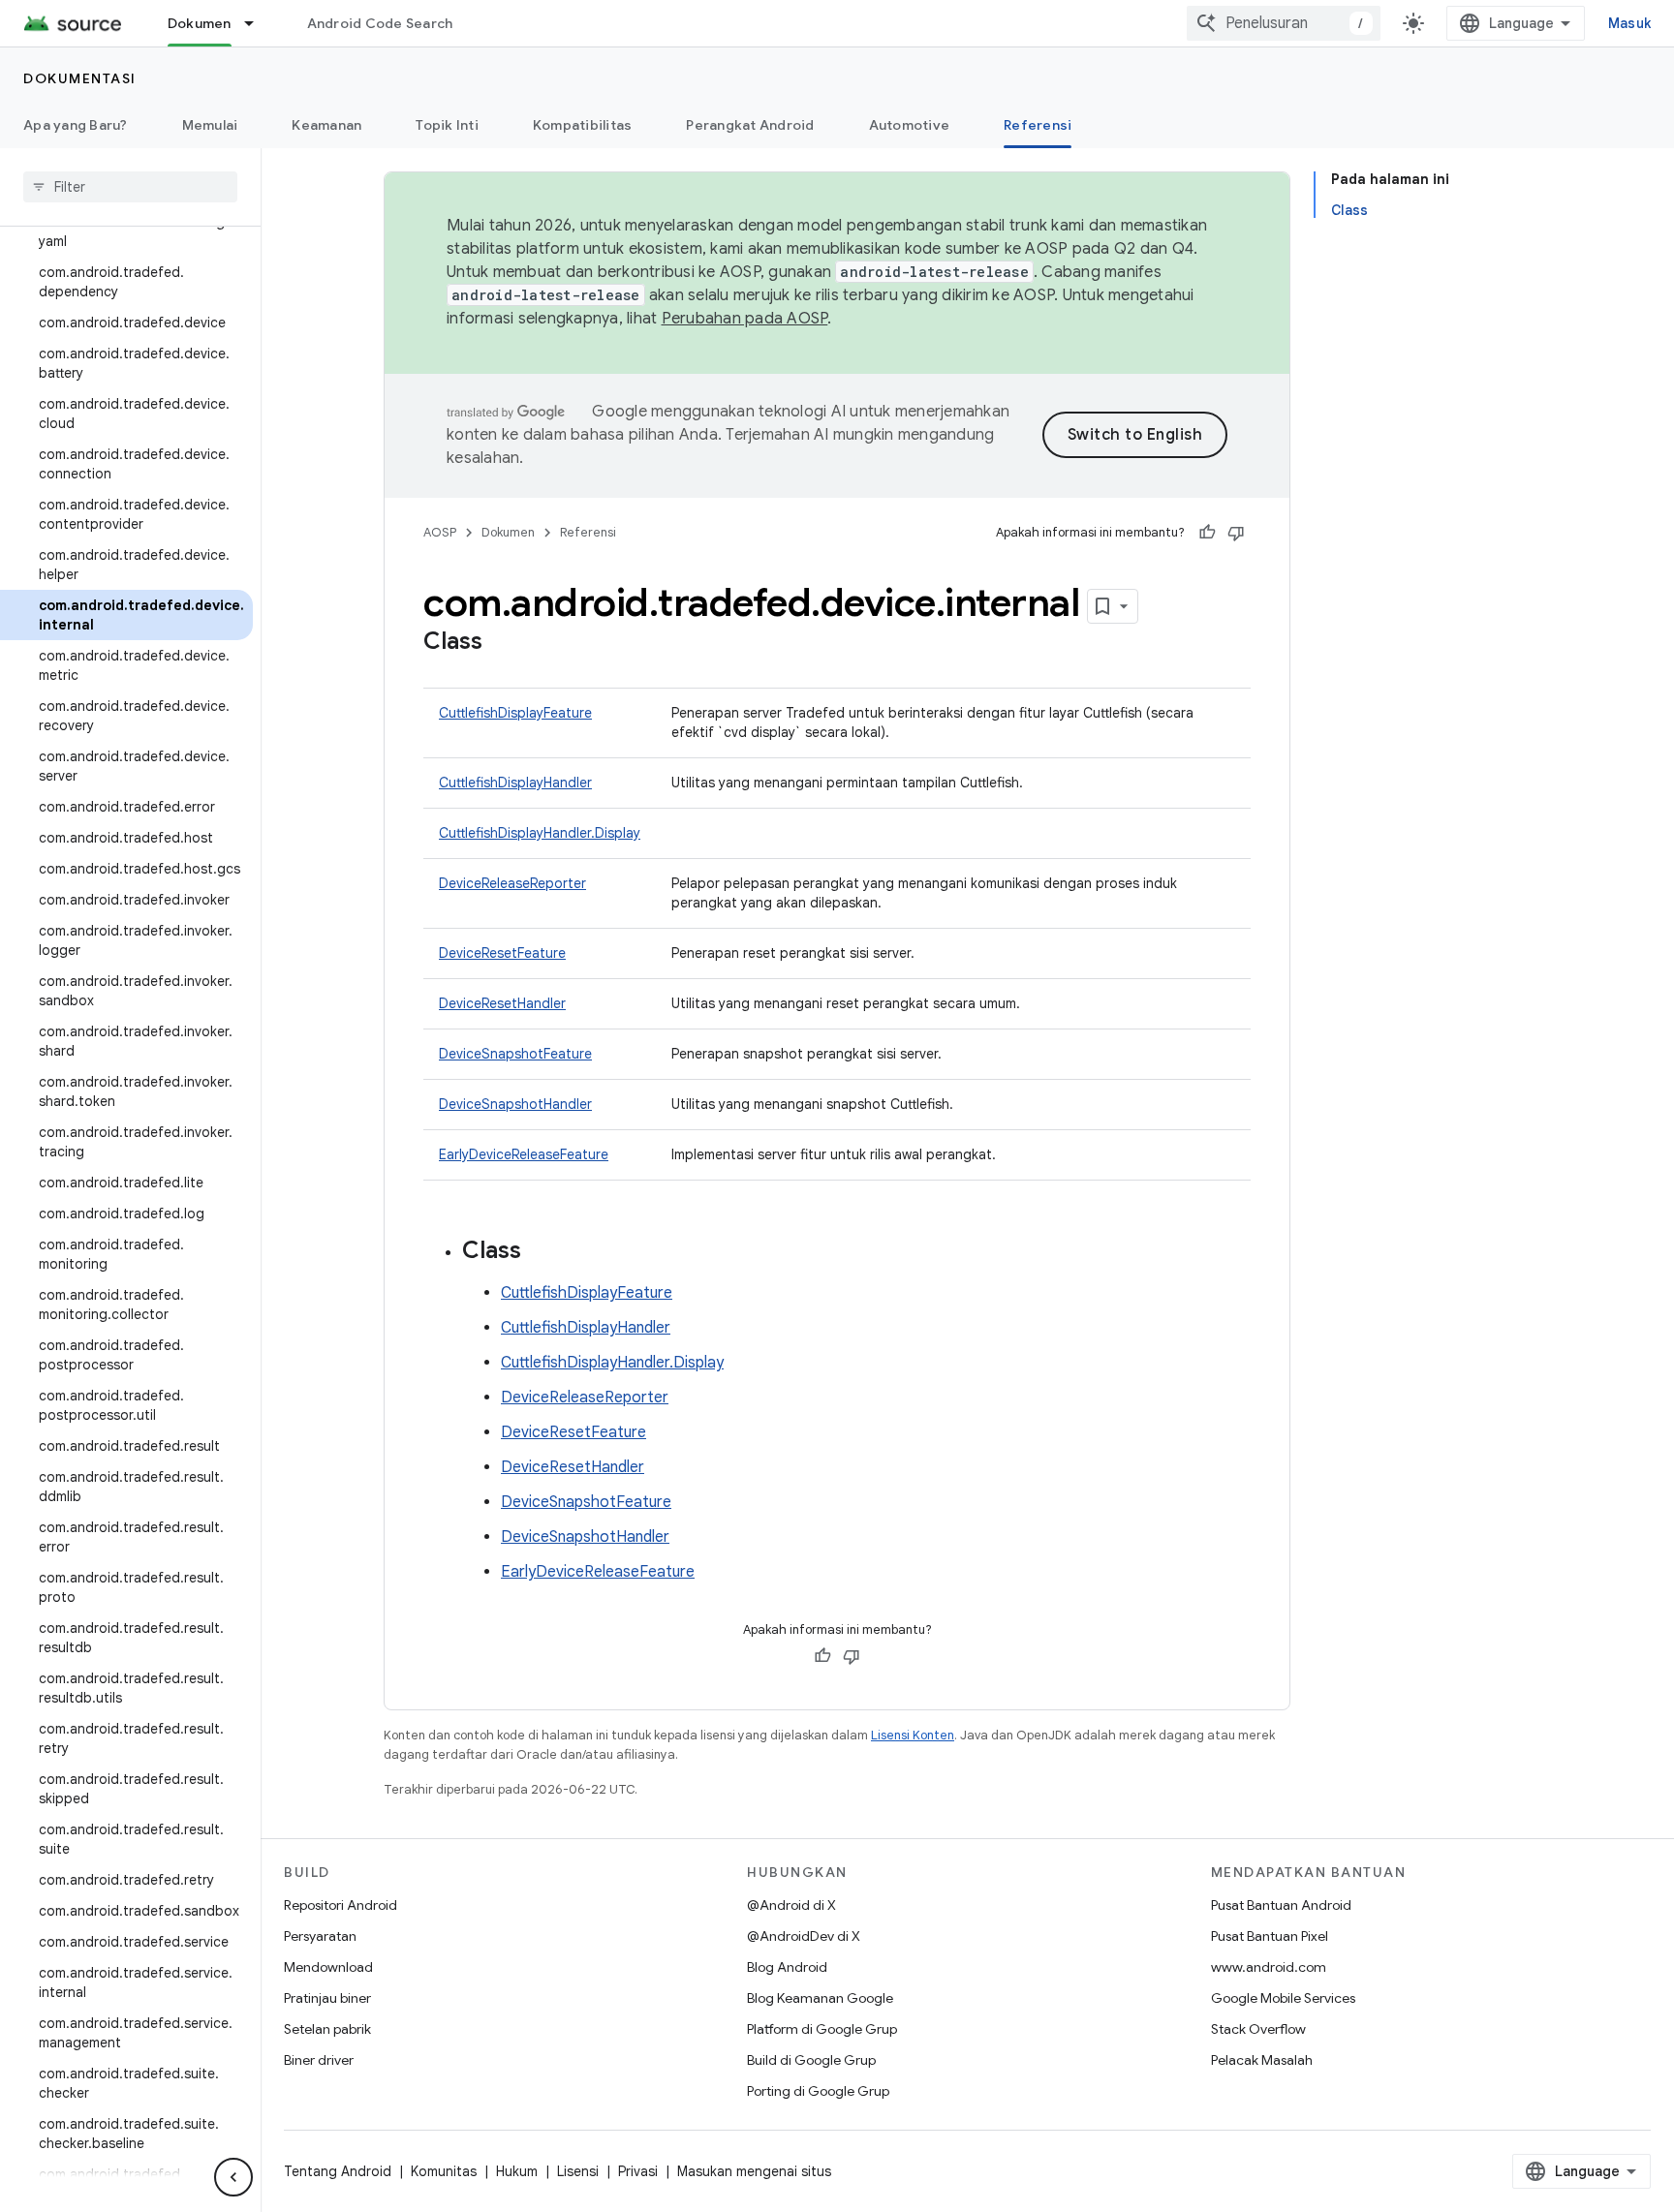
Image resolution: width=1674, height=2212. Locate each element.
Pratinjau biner (327, 1998)
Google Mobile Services (1283, 1998)
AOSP (440, 532)
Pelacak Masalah (1262, 2060)
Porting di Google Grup (818, 2091)
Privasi (638, 2171)
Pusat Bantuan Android (1281, 1905)
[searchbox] (130, 187)
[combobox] (1284, 23)
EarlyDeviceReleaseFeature (524, 1154)
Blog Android (787, 1967)
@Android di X (791, 1905)
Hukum (517, 2171)
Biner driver (319, 2060)
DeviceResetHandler (502, 1003)
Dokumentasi (80, 78)
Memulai (210, 125)
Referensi (1038, 125)
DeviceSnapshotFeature (515, 1054)
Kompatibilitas (583, 125)
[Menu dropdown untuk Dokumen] (258, 23)
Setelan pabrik (327, 2029)
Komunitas (444, 2171)
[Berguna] (1207, 533)
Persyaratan (320, 1936)
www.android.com (1269, 1967)
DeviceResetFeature (502, 953)
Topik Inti (447, 125)
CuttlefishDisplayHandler (515, 783)
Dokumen (200, 23)
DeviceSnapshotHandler (515, 1104)
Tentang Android (338, 2171)
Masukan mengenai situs (754, 2171)
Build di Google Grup (811, 2060)
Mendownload (328, 1967)
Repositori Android (341, 1905)
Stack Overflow (1258, 2029)
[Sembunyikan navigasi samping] (233, 2177)
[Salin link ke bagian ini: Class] (502, 643)
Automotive (910, 125)
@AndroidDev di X (804, 1936)
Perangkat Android (750, 125)
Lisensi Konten (913, 1735)
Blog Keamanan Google (820, 1998)
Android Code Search (380, 23)
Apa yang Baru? (76, 125)
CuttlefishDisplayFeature (515, 713)
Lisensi (578, 2171)
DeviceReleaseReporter (512, 883)
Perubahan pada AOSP (745, 319)
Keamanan (326, 125)
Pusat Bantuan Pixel (1270, 1936)
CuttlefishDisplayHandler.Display (540, 833)
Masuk (1629, 23)
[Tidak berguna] (1236, 533)
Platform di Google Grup (822, 2029)
